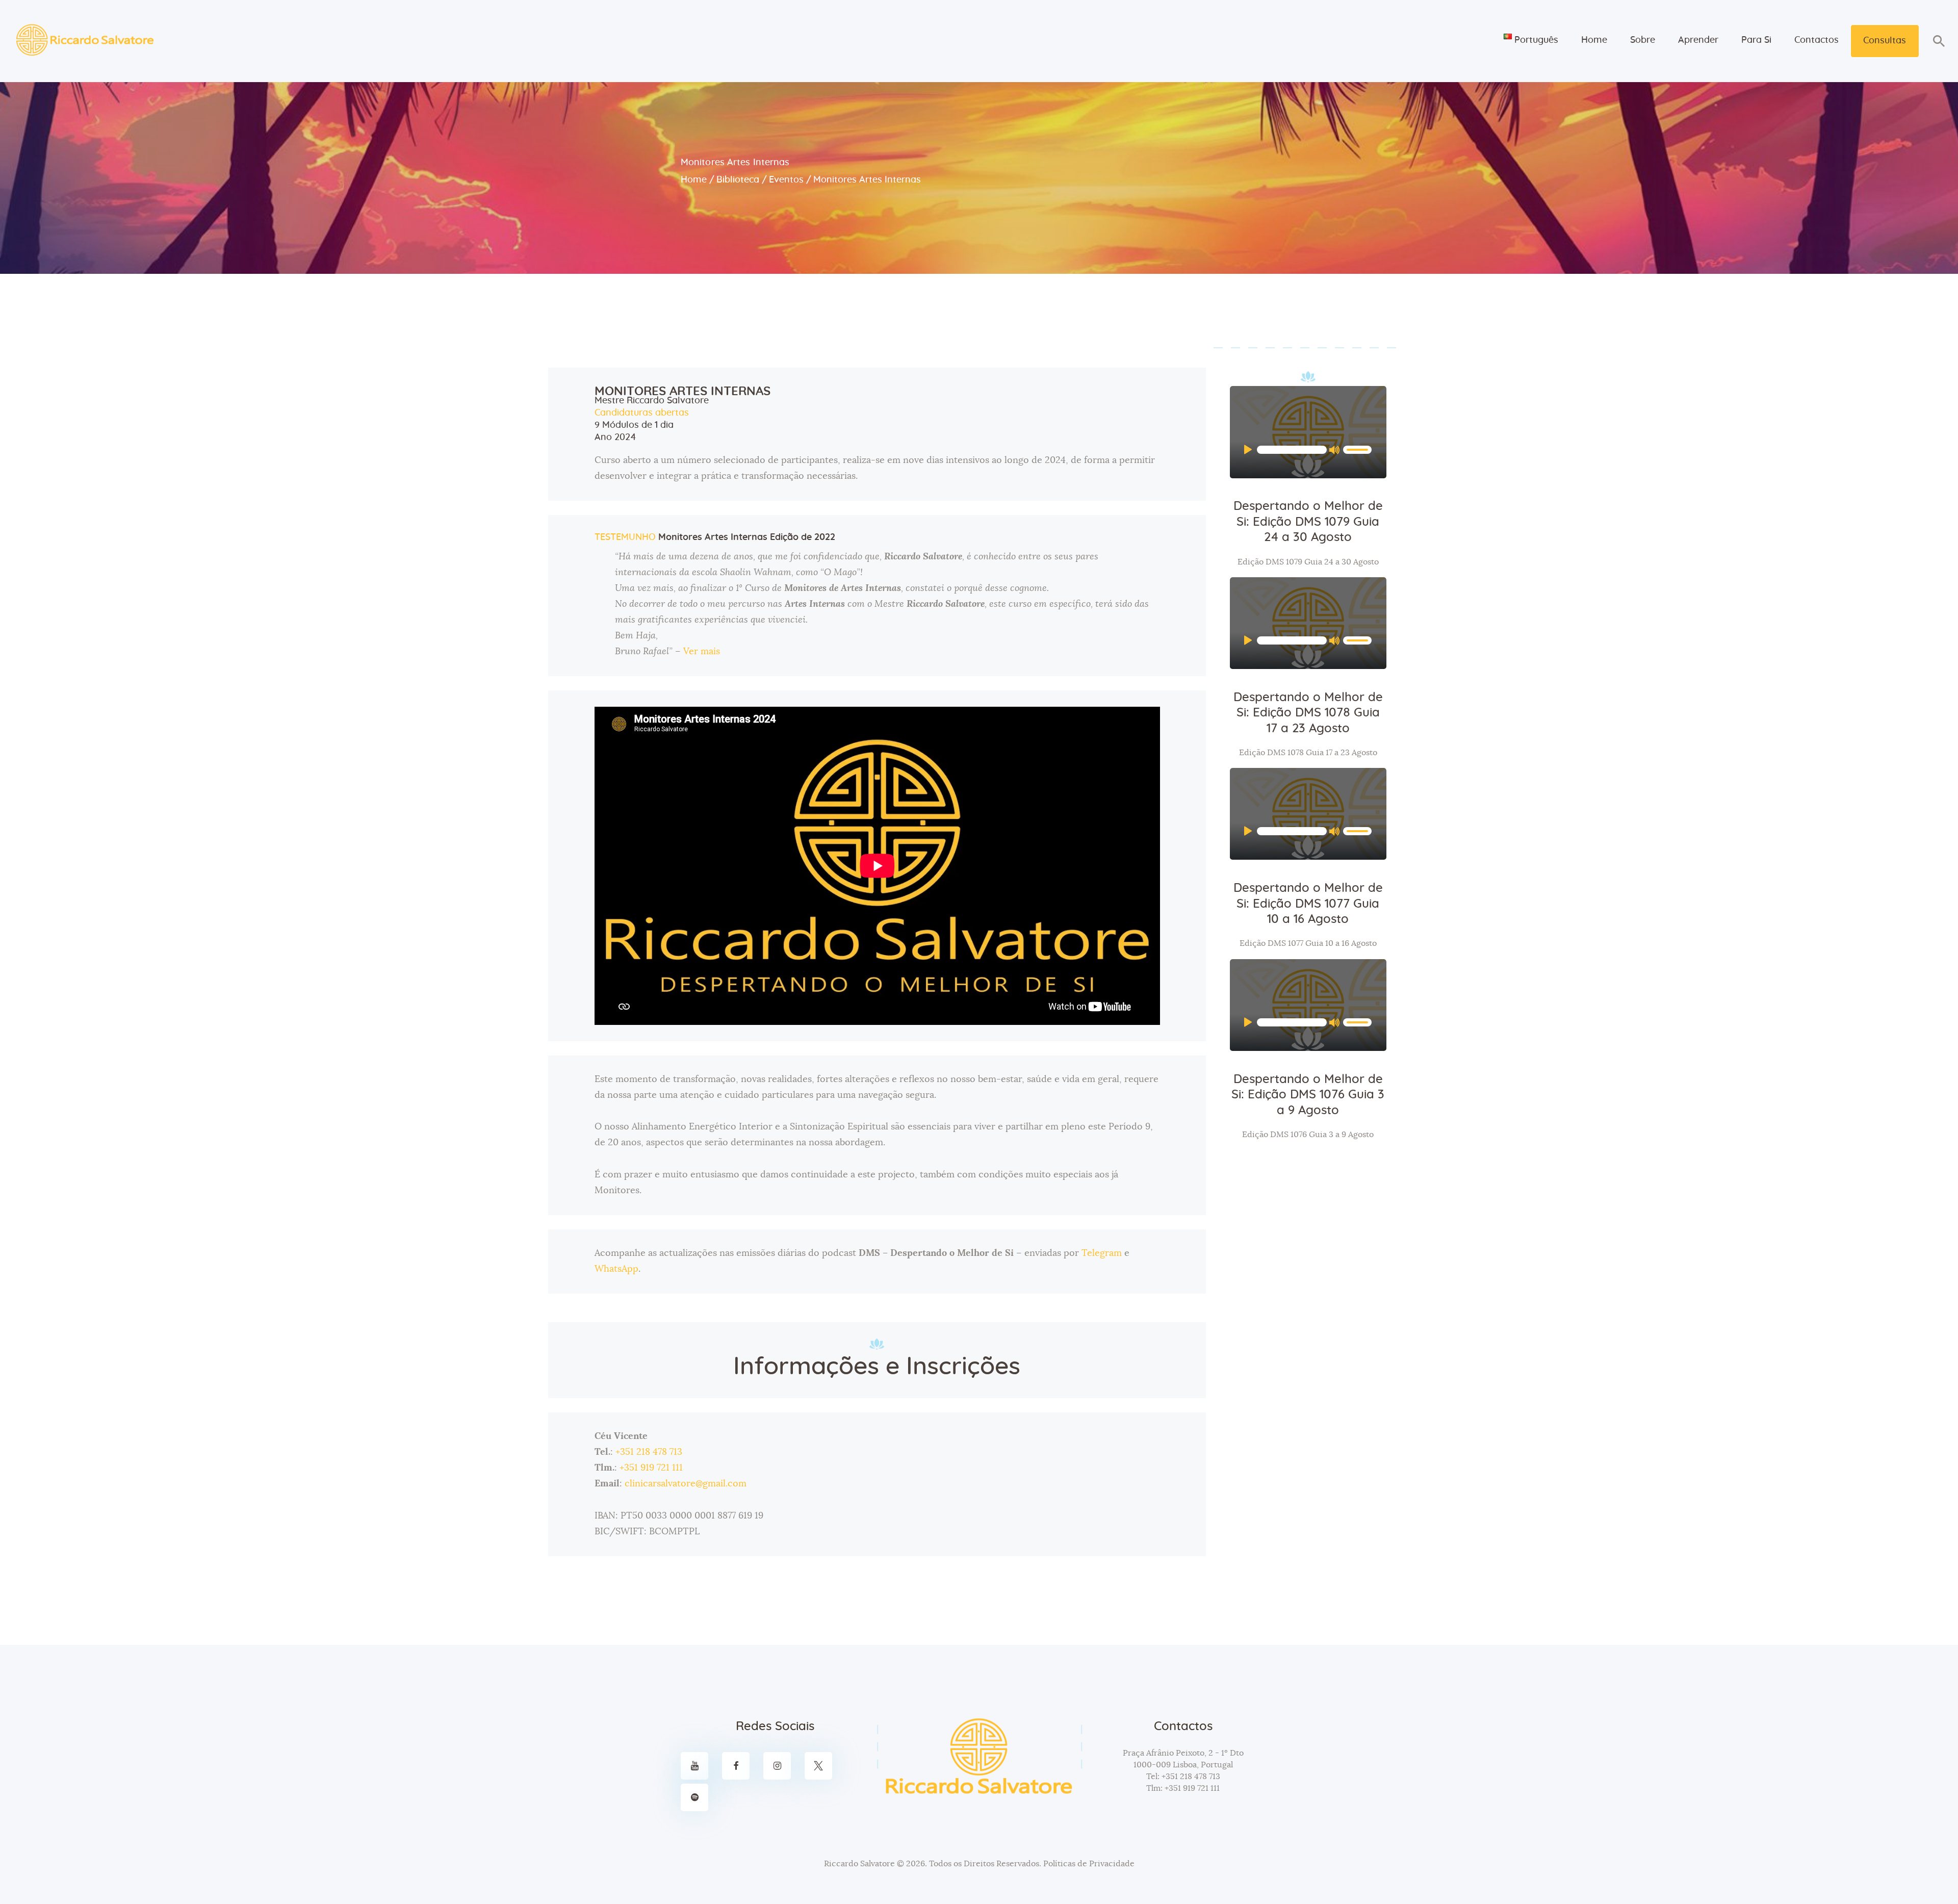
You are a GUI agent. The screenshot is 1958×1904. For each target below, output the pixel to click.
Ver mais (702, 652)
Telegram (1102, 1253)
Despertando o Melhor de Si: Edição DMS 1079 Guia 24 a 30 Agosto (1308, 522)
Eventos (786, 180)
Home (694, 180)
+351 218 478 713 (649, 1452)
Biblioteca (738, 180)
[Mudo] (1337, 450)
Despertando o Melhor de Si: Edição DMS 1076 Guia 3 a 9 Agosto (1308, 1095)
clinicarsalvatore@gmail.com (686, 1484)
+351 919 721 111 (651, 1468)
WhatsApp (616, 1269)
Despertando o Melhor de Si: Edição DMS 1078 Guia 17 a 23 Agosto (1308, 713)
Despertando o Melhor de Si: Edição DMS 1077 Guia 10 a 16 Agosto (1308, 904)
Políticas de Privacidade (1089, 1864)
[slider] (1357, 449)
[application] (1308, 450)
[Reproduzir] (1252, 450)
